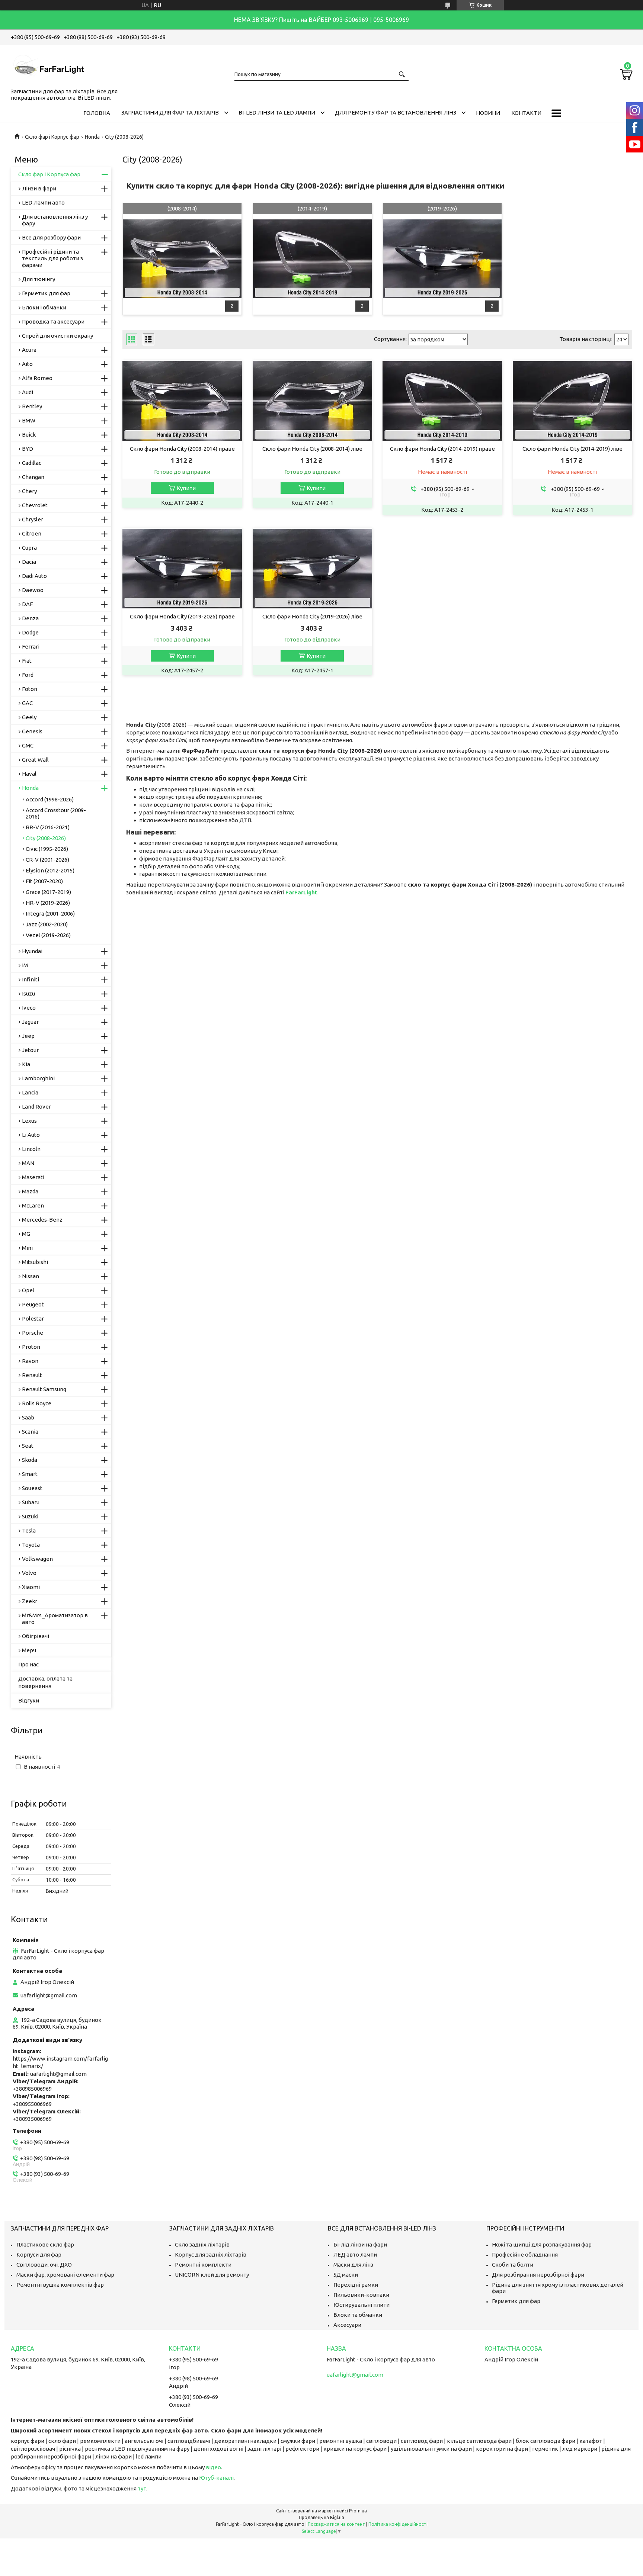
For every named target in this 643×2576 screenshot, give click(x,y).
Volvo (29, 1573)
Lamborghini (38, 1078)
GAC (27, 703)
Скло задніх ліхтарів (202, 2244)
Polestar (33, 1318)
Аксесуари (347, 2325)
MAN (28, 1163)
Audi (28, 392)
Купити (186, 488)
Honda (92, 137)
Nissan (31, 1276)
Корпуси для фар (39, 2255)
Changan (33, 477)
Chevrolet (35, 505)
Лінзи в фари (39, 188)
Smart (30, 1474)
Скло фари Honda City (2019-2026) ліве (312, 616)
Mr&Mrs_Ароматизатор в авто (55, 1619)
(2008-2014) (182, 208)
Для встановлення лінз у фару (55, 220)
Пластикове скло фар (45, 2244)
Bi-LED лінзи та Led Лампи (277, 112)
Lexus (29, 1121)
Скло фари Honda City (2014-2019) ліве (572, 449)
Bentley (32, 406)
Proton (31, 1347)
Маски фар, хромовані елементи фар (65, 2275)
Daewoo (33, 590)
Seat (28, 1446)
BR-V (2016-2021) (48, 827)
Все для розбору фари (51, 237)
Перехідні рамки (356, 2285)
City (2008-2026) (46, 838)
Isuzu (28, 993)
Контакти (526, 113)
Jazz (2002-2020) (47, 924)
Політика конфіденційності (398, 2524)
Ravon (30, 1361)
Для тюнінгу (39, 279)
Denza (30, 618)
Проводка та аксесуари (53, 321)
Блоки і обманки (44, 307)
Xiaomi (31, 1587)
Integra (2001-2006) (50, 914)
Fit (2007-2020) (44, 881)
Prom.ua (358, 2511)
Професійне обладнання (525, 2255)
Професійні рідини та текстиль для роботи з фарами (52, 258)
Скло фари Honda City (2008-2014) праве (182, 449)
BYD (28, 449)
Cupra (29, 548)
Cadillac (32, 463)
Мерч (29, 1650)
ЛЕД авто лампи (355, 2255)
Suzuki (30, 1516)
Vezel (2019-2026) (48, 935)
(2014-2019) (312, 208)
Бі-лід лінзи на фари (360, 2244)
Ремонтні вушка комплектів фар (60, 2285)
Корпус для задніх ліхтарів (211, 2255)
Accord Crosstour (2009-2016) (56, 813)
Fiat (27, 661)
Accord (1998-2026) (50, 799)
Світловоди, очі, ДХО (44, 2265)
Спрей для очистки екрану (57, 336)
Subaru (31, 1502)
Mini (27, 1248)
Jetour (30, 1050)
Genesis (32, 731)
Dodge (30, 632)
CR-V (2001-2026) (47, 860)
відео (213, 2467)
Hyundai (32, 951)
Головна (97, 113)
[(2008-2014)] (182, 259)
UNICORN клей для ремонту (212, 2275)
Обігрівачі (36, 1636)
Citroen (32, 533)
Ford (28, 675)
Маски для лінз (353, 2265)
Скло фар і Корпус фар (52, 137)
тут (142, 2488)
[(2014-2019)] (312, 259)
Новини (488, 113)
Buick (29, 435)
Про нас (28, 1664)
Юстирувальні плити (362, 2305)
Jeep (28, 1036)
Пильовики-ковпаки (361, 2295)
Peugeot (33, 1304)
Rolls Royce (37, 1403)
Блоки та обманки (358, 2315)
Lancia (30, 1092)
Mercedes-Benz (42, 1220)
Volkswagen (37, 1559)
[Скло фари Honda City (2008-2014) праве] (182, 401)
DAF (27, 604)
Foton (30, 689)
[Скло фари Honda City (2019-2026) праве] (182, 569)
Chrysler (33, 519)
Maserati (33, 1177)
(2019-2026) (442, 208)
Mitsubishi (35, 1262)
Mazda (30, 1191)
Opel (28, 1290)
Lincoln (31, 1149)
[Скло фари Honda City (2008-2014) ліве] (312, 401)
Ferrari (31, 647)
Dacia (29, 562)
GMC (28, 745)
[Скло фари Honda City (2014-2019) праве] (442, 401)
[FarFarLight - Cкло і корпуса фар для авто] (48, 65)
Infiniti (31, 979)
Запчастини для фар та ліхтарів (170, 112)
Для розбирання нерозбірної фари (538, 2275)
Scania (30, 1432)
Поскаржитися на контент (336, 2524)
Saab (28, 1417)
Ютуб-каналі (216, 2478)
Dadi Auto (34, 576)
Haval (29, 774)
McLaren (33, 1205)
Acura (29, 350)
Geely (29, 717)
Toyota (31, 1545)
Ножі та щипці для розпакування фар (542, 2244)
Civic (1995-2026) (47, 849)
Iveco (29, 1008)
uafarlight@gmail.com (49, 1995)
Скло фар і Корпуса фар (49, 174)
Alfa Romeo (37, 378)
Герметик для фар (46, 293)
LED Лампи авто (43, 202)
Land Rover (36, 1107)
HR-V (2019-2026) (48, 903)
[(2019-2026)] (442, 259)
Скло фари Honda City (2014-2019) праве (442, 449)
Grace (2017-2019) (48, 892)
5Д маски (346, 2275)
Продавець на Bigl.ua (321, 2517)
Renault (32, 1375)
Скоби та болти (513, 2265)
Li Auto (31, 1135)
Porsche (33, 1333)
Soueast (32, 1488)
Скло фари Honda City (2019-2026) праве (182, 616)
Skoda (30, 1460)
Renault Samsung (44, 1389)
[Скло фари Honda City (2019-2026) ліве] (312, 569)
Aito (27, 364)
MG (26, 1234)
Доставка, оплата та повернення (45, 1682)
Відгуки (29, 1700)
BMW (29, 420)
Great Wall (35, 760)
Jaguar (30, 1022)
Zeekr (30, 1601)
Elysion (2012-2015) (50, 870)
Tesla (29, 1530)
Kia (26, 1064)
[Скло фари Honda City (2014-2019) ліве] (572, 401)
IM (25, 965)
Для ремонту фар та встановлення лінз (396, 112)
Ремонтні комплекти (203, 2265)
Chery (29, 491)
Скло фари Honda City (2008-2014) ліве (312, 449)
